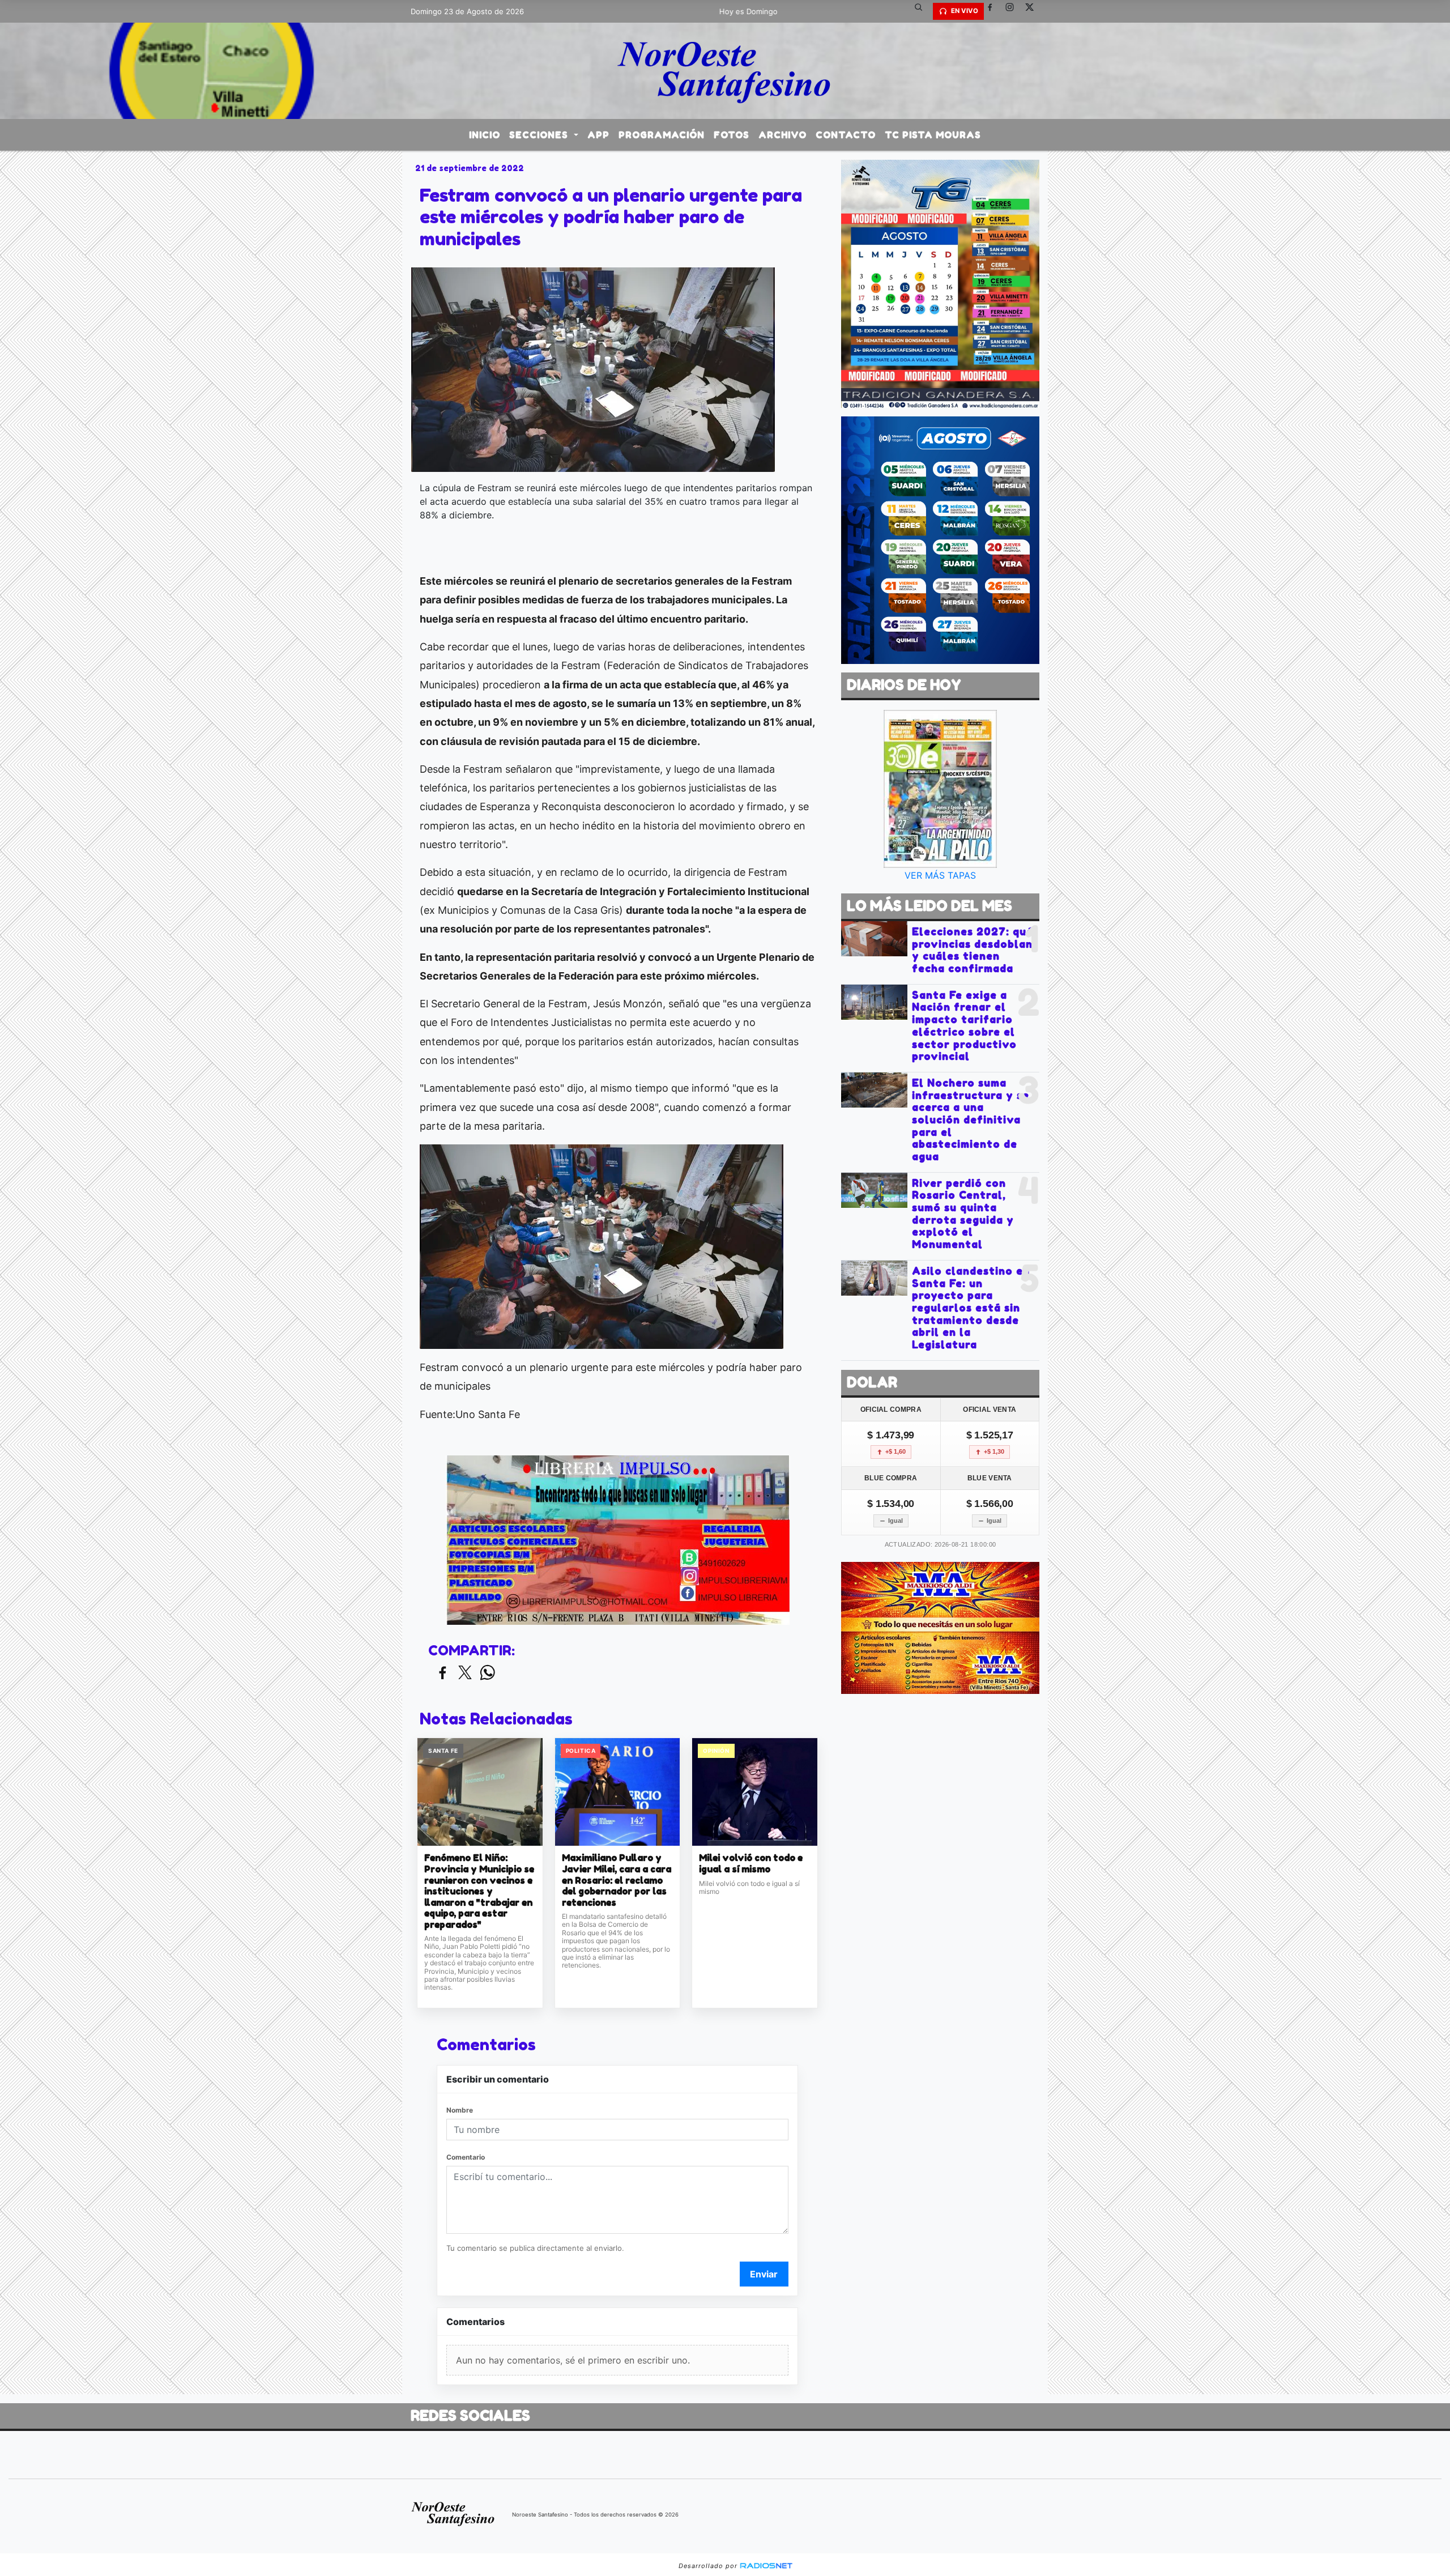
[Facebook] (994, 11)
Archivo (782, 135)
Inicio (485, 135)
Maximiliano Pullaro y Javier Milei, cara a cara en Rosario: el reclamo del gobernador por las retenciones (617, 1880)
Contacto (846, 135)
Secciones (540, 135)
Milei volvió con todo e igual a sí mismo (751, 1864)
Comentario (466, 2157)
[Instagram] (1014, 11)
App (598, 135)
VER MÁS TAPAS (940, 875)
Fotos (732, 135)
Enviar (764, 2274)
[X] (1034, 11)
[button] (923, 11)
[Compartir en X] (465, 1673)
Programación (662, 135)
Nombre (460, 2110)
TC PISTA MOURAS (933, 135)
